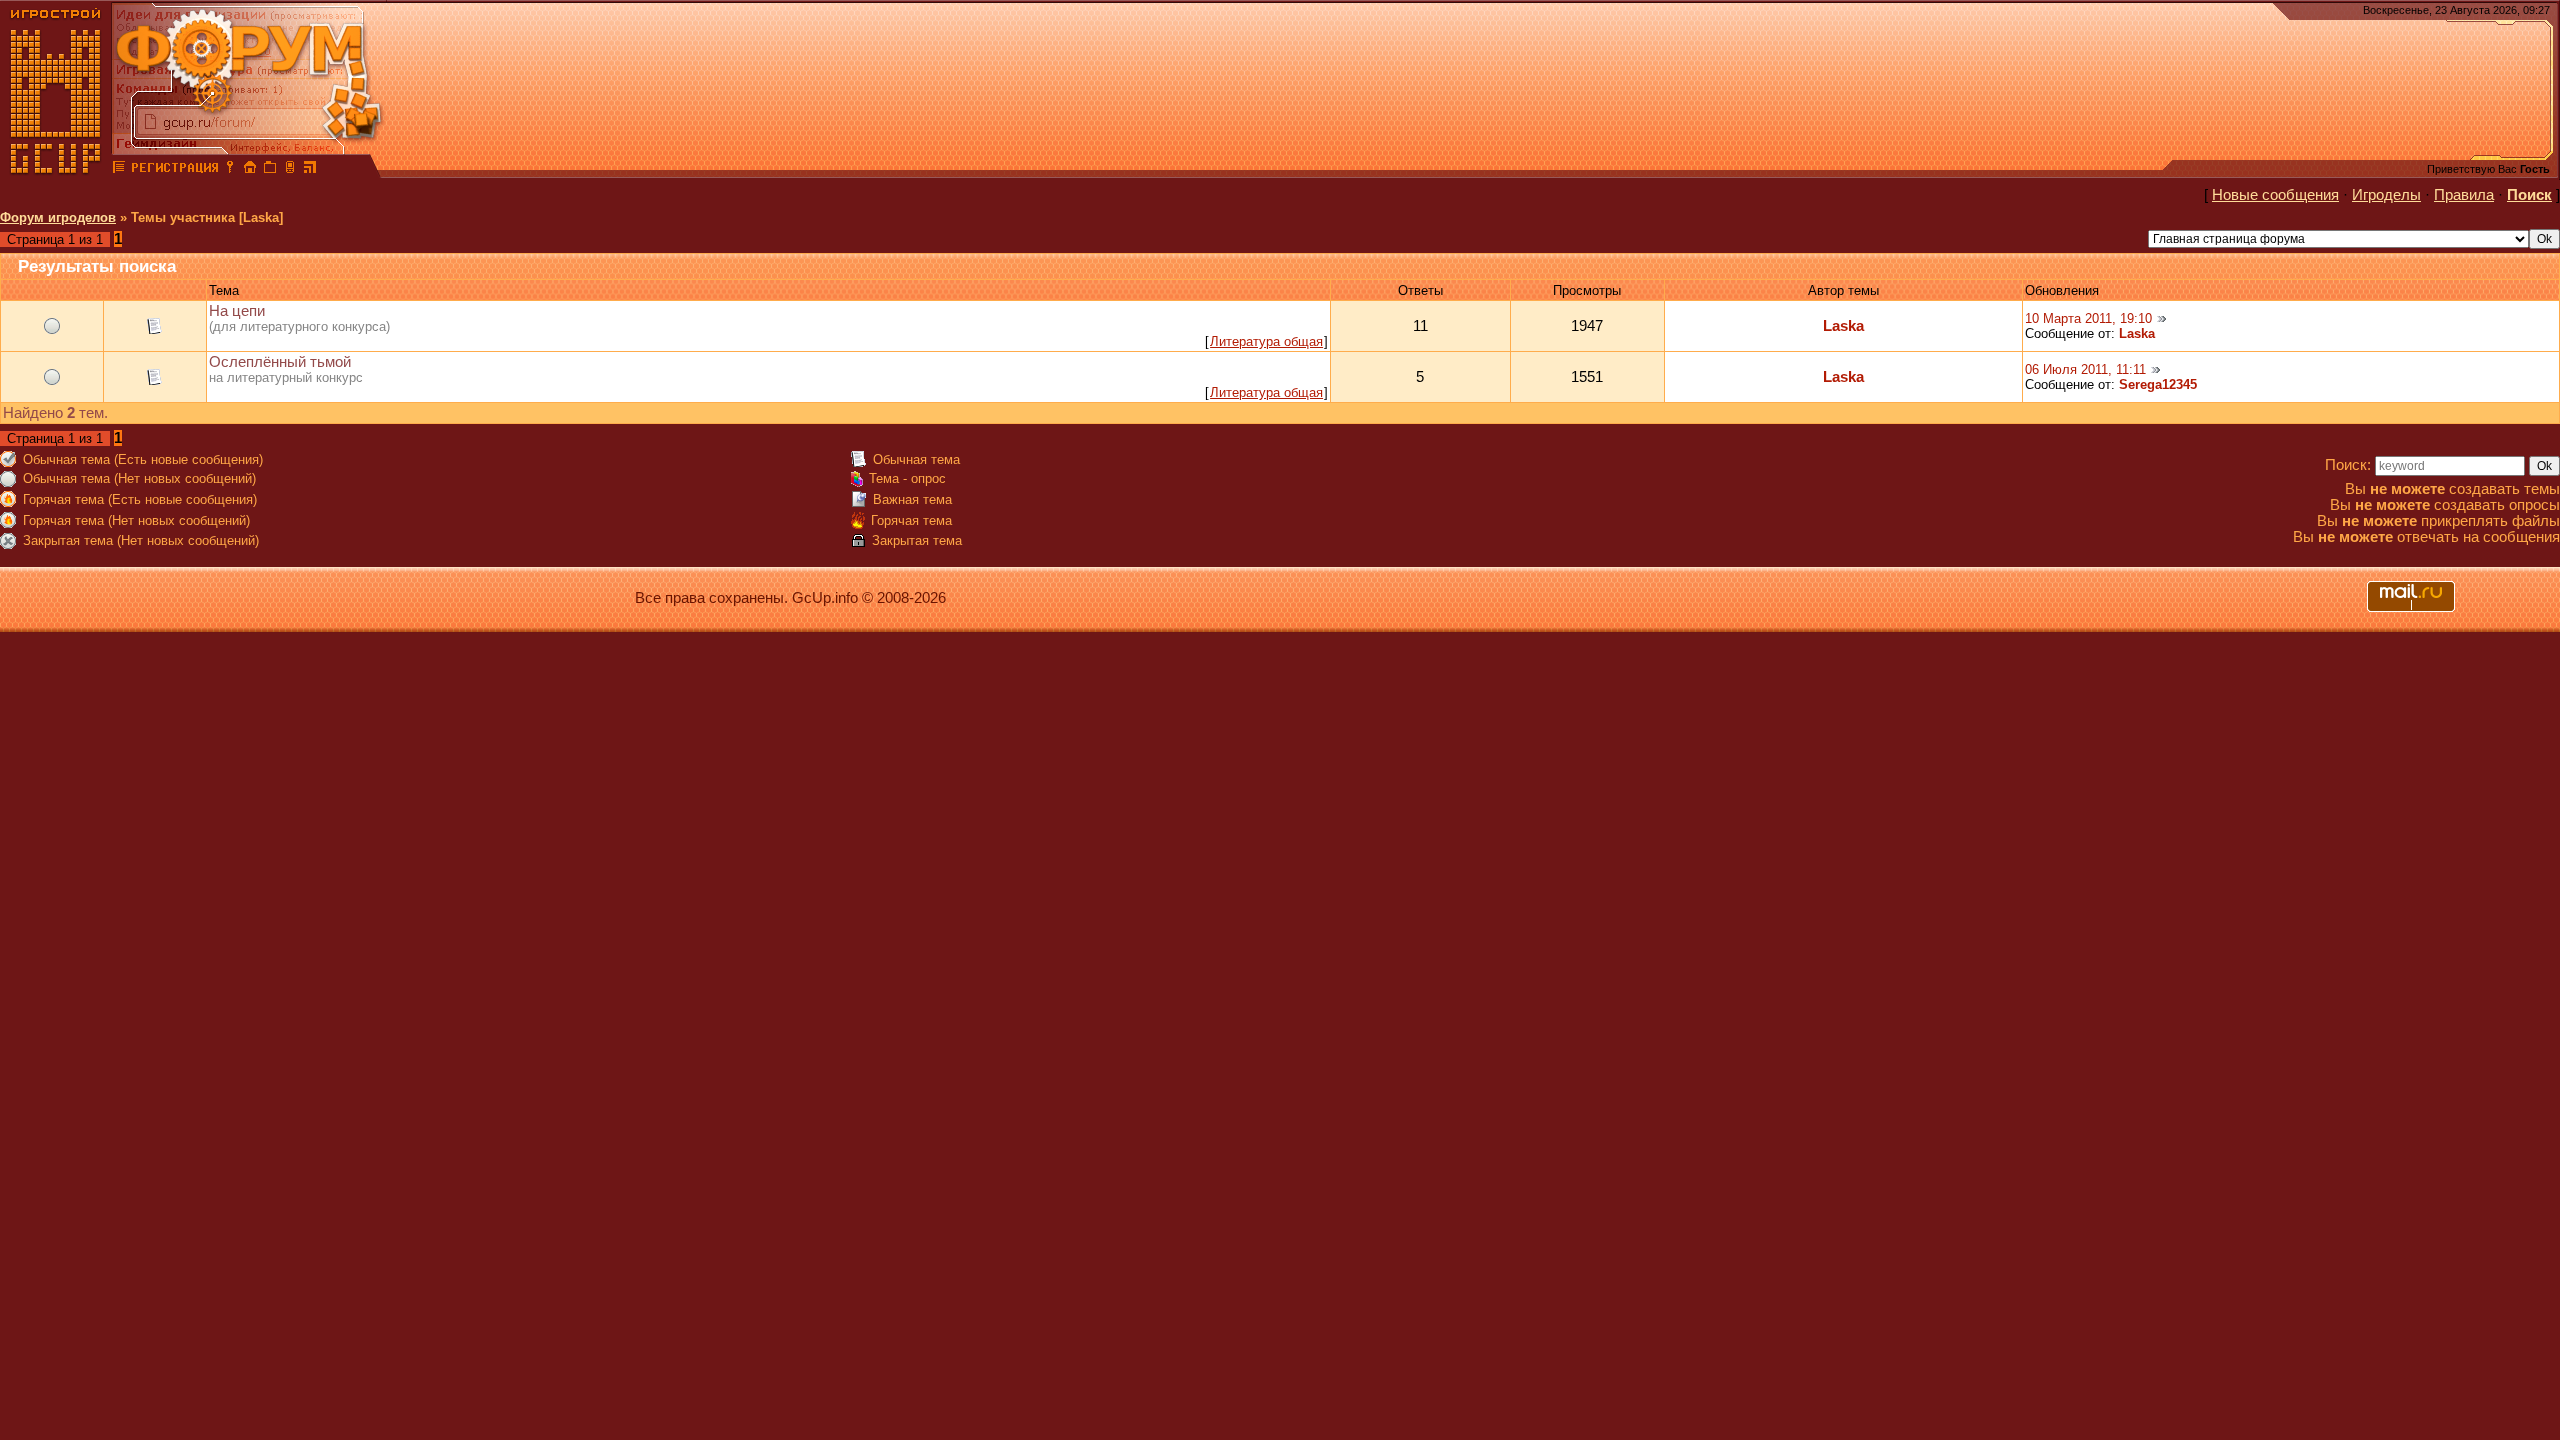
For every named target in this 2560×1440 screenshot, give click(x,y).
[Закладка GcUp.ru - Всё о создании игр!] (270, 170)
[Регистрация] (174, 170)
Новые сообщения (2275, 195)
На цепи (237, 311)
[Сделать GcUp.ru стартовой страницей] (250, 170)
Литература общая (1266, 341)
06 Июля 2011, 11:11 (2085, 369)
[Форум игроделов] (119, 170)
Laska (1843, 326)
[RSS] (310, 170)
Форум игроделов (58, 217)
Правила (2464, 195)
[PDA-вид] (290, 170)
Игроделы (2386, 195)
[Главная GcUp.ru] (56, 170)
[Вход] (230, 170)
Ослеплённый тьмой (280, 362)
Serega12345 (2158, 384)
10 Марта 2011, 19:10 (2088, 318)
